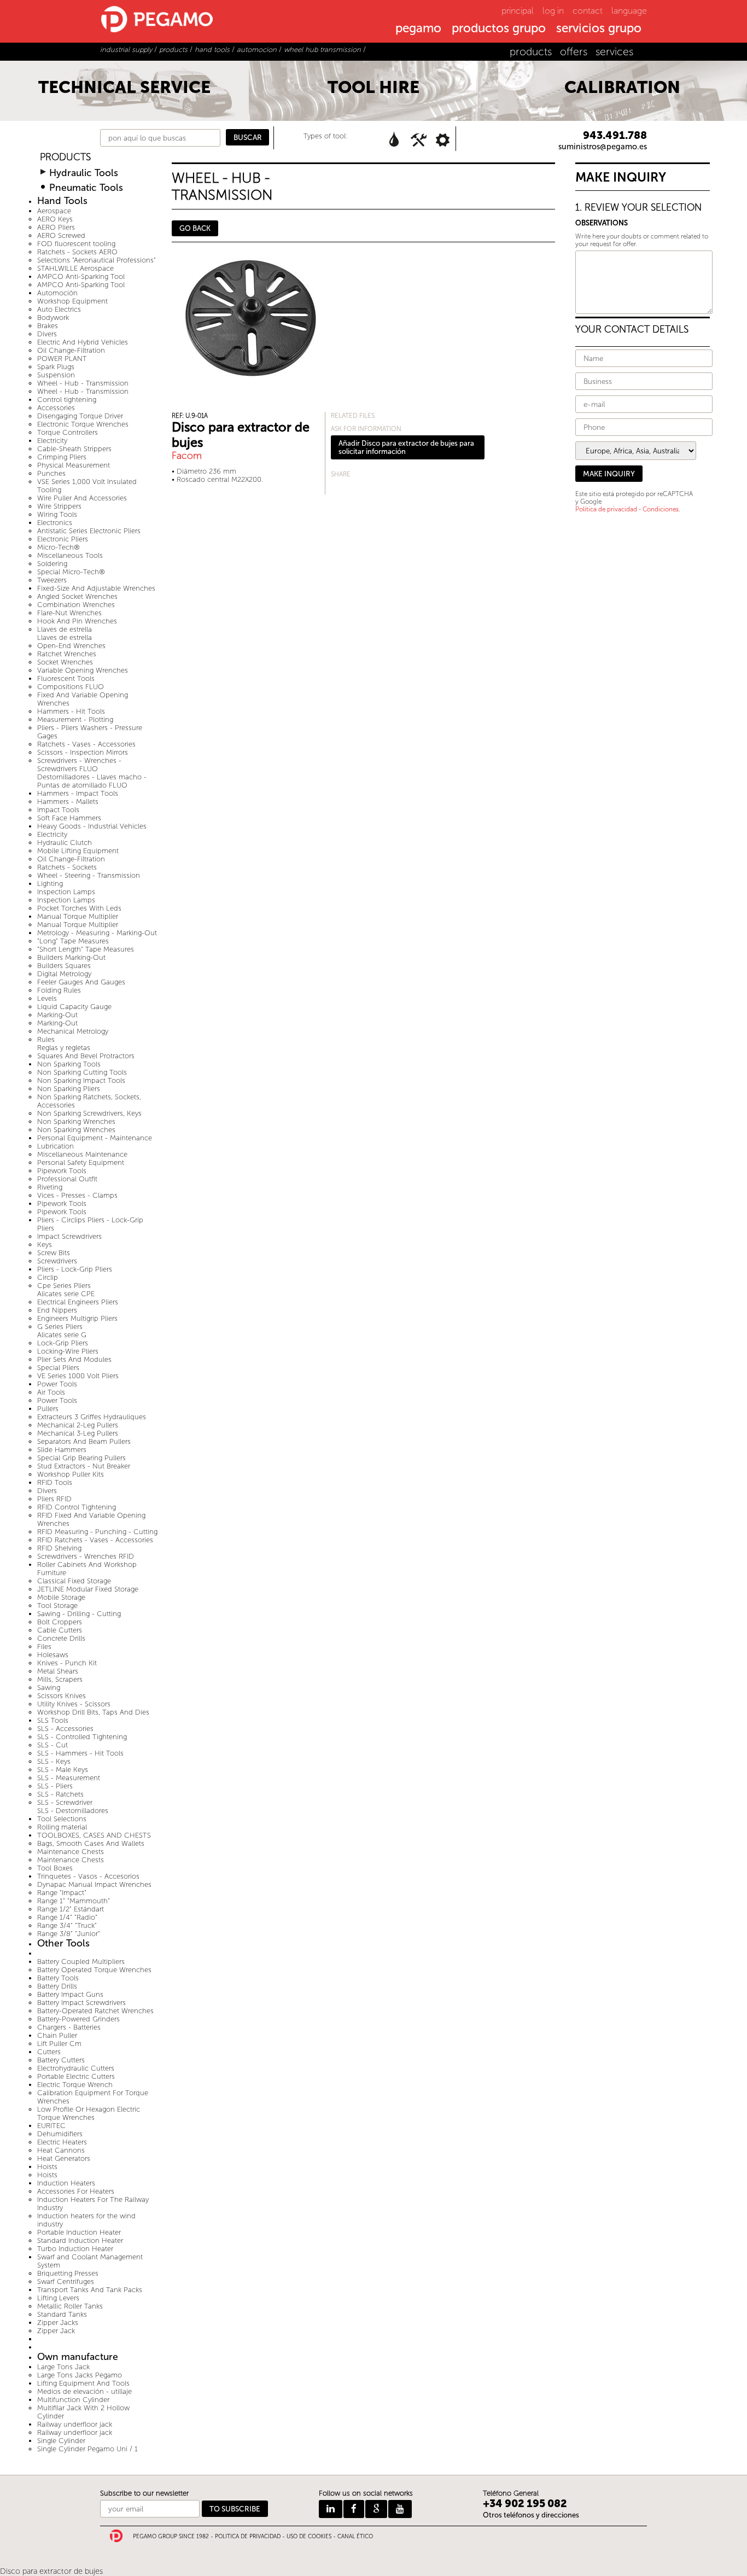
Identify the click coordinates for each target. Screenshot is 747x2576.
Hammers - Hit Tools (71, 711)
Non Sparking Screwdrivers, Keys (89, 1113)
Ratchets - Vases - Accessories (86, 744)
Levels (47, 998)
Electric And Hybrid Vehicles (83, 342)
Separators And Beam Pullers (84, 1441)
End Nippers (57, 1310)
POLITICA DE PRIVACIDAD (248, 2537)
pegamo (418, 29)
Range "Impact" (62, 1893)
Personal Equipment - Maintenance (95, 1138)
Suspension (56, 375)
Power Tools (57, 1384)
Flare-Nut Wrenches (69, 613)
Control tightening (67, 400)
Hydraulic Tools (84, 173)
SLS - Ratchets (60, 1794)
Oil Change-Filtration (71, 350)
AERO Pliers (56, 227)
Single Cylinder (61, 2441)
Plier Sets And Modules (74, 1359)
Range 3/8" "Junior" (69, 1934)
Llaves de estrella (65, 629)
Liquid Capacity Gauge (74, 1007)
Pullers (48, 1409)
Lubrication (56, 1146)
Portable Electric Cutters (76, 2076)
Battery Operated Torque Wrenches (94, 1970)
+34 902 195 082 (525, 2504)
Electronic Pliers (63, 539)
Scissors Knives (62, 1696)
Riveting (50, 1187)
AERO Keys (55, 219)
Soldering (52, 564)
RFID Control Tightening (77, 1507)
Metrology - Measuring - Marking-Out (97, 933)
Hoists (47, 2167)
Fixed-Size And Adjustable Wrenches (96, 588)
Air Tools (51, 1392)
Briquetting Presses (68, 2273)
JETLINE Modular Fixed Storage (88, 1589)
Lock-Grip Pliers (63, 1343)
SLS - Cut (52, 1745)
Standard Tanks (62, 2314)
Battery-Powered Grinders (78, 2019)
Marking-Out (57, 1015)
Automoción (57, 293)
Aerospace (54, 211)
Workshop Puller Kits (71, 1474)
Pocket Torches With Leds (79, 908)
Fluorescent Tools (66, 678)
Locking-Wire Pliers (68, 1351)
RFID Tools (55, 1482)
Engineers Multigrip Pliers (77, 1318)
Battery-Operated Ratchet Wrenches (95, 2011)
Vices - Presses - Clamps (77, 1195)
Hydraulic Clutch (65, 843)
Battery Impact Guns (70, 1994)
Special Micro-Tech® (71, 572)
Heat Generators (64, 2158)
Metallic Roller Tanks (70, 2306)
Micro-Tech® (59, 547)
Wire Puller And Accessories (82, 498)
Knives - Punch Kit (67, 1663)
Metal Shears (58, 1671)
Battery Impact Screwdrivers (81, 2003)
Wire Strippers (59, 506)
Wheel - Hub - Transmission (83, 383)
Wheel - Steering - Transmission (89, 875)
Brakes (48, 326)
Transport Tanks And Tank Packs (90, 2290)
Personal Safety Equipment (81, 1162)
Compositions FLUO (71, 687)
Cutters (49, 2052)
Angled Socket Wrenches (77, 596)
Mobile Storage (61, 1597)
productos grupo (499, 29)
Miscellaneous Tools (70, 555)
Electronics (55, 523)
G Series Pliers (60, 1327)
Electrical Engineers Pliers (78, 1302)
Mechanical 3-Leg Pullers (78, 1433)
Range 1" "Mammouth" (74, 1901)
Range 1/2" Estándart (71, 1909)
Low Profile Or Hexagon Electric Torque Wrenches (89, 2113)
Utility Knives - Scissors (74, 1704)
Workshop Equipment (72, 301)
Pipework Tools (62, 1171)
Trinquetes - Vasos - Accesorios (88, 1876)
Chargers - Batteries (69, 2027)
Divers (47, 334)
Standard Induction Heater (80, 2240)
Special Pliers (58, 1368)
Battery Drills (57, 1986)
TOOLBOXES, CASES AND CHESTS (94, 1835)
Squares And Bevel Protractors (86, 1056)
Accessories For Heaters (76, 2191)
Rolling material (62, 1827)
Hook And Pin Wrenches (77, 621)
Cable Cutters (60, 1630)
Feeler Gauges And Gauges (81, 982)
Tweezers (52, 580)
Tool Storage (57, 1605)
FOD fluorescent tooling (76, 244)
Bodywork (53, 317)
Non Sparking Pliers (69, 1089)
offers (574, 52)
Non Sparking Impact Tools (81, 1080)
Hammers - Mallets (68, 802)
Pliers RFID (54, 1499)
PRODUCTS (65, 157)
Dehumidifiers (60, 2134)
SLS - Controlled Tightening (82, 1737)
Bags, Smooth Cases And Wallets (91, 1843)
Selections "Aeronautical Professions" (97, 260)
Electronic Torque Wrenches (83, 424)
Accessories (56, 408)
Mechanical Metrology (73, 1031)
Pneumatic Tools (86, 188)
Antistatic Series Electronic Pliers (89, 531)
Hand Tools (62, 201)
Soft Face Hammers (69, 818)
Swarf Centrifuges (66, 2281)
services (614, 52)
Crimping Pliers (62, 457)
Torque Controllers (68, 432)
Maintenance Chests (71, 1852)
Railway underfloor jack (75, 2424)
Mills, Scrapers (60, 1679)
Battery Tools (58, 1978)
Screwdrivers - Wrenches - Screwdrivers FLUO (79, 765)
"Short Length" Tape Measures (86, 949)
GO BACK (195, 228)
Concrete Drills (61, 1638)
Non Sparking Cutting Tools (82, 1072)
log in (553, 11)
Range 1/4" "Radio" (67, 1917)
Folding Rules (59, 990)
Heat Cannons (61, 2150)
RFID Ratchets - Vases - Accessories (95, 1540)
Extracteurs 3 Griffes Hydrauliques (92, 1417)
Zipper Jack (56, 2331)
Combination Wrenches (76, 605)
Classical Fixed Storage (74, 1581)
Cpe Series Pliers (64, 1286)
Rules (46, 1039)
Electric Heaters (62, 2142)
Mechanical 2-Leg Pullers (78, 1425)
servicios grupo (599, 29)
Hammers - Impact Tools (78, 793)
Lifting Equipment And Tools (83, 2383)
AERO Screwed (61, 235)
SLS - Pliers (55, 1786)
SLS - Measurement (69, 1778)
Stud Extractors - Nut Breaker (84, 1466)
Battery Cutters (61, 2060)
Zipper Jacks (58, 2323)
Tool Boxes (55, 1868)
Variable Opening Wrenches (83, 670)
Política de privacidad (606, 509)
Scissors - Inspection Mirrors (83, 752)
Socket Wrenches (65, 662)
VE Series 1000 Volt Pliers (78, 1376)
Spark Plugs (56, 367)
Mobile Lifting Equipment (78, 851)
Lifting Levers (58, 2298)
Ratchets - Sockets (67, 867)
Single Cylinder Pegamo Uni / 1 (87, 2449)
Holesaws (53, 1655)
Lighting (50, 884)
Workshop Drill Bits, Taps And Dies (93, 1712)
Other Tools (63, 1943)
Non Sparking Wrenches (76, 1121)
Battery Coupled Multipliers (81, 1962)
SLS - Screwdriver (65, 1802)
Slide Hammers (62, 1450)
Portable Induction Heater (79, 2232)
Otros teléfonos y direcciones (531, 2515)
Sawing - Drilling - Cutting (79, 1614)
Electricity (52, 441)
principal (518, 11)
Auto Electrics (59, 309)
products (531, 52)
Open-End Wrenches (71, 646)
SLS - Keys (54, 1761)
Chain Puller (57, 2035)
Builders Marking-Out (71, 957)
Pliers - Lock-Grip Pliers (75, 1269)
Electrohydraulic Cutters (76, 2068)
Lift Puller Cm (59, 2044)
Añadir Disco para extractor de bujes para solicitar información (406, 447)
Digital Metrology (64, 974)
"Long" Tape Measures (73, 941)
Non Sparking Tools (69, 1064)
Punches (51, 473)
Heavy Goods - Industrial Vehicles (92, 826)
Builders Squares (64, 966)
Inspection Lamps (66, 892)
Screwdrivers (57, 1261)
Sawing (49, 1688)
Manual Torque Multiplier (78, 916)
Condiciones (661, 509)
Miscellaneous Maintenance (82, 1154)
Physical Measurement (74, 465)
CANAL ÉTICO (355, 2537)
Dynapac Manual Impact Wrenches (94, 1884)
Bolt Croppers (60, 1622)
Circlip (48, 1277)
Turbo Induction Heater (75, 2249)
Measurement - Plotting (75, 719)
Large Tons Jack (63, 2367)
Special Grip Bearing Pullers (81, 1458)
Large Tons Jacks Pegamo (80, 2375)
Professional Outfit (67, 1179)
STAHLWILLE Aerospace (75, 268)
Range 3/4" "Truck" (67, 1925)
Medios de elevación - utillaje (84, 2391)
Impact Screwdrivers (69, 1236)
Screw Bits (54, 1253)
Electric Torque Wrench (75, 2085)
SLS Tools (53, 1720)
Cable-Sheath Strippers (74, 449)
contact (588, 11)
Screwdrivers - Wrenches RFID (86, 1556)
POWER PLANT (62, 359)
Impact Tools (58, 810)
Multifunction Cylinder (73, 2400)
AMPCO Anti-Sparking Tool (81, 276)
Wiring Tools (57, 514)
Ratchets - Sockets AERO (77, 252)
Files (44, 1647)
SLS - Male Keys (63, 1770)
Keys (45, 1245)
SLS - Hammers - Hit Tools (80, 1753)
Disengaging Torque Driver (80, 416)
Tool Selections (62, 1819)
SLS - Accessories (65, 1729)
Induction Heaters (66, 2183)
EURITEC (51, 2126)
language (629, 11)
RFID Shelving (59, 1548)
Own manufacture (78, 2357)
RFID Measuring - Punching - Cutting (97, 1532)
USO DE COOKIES (309, 2537)
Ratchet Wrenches (67, 654)
